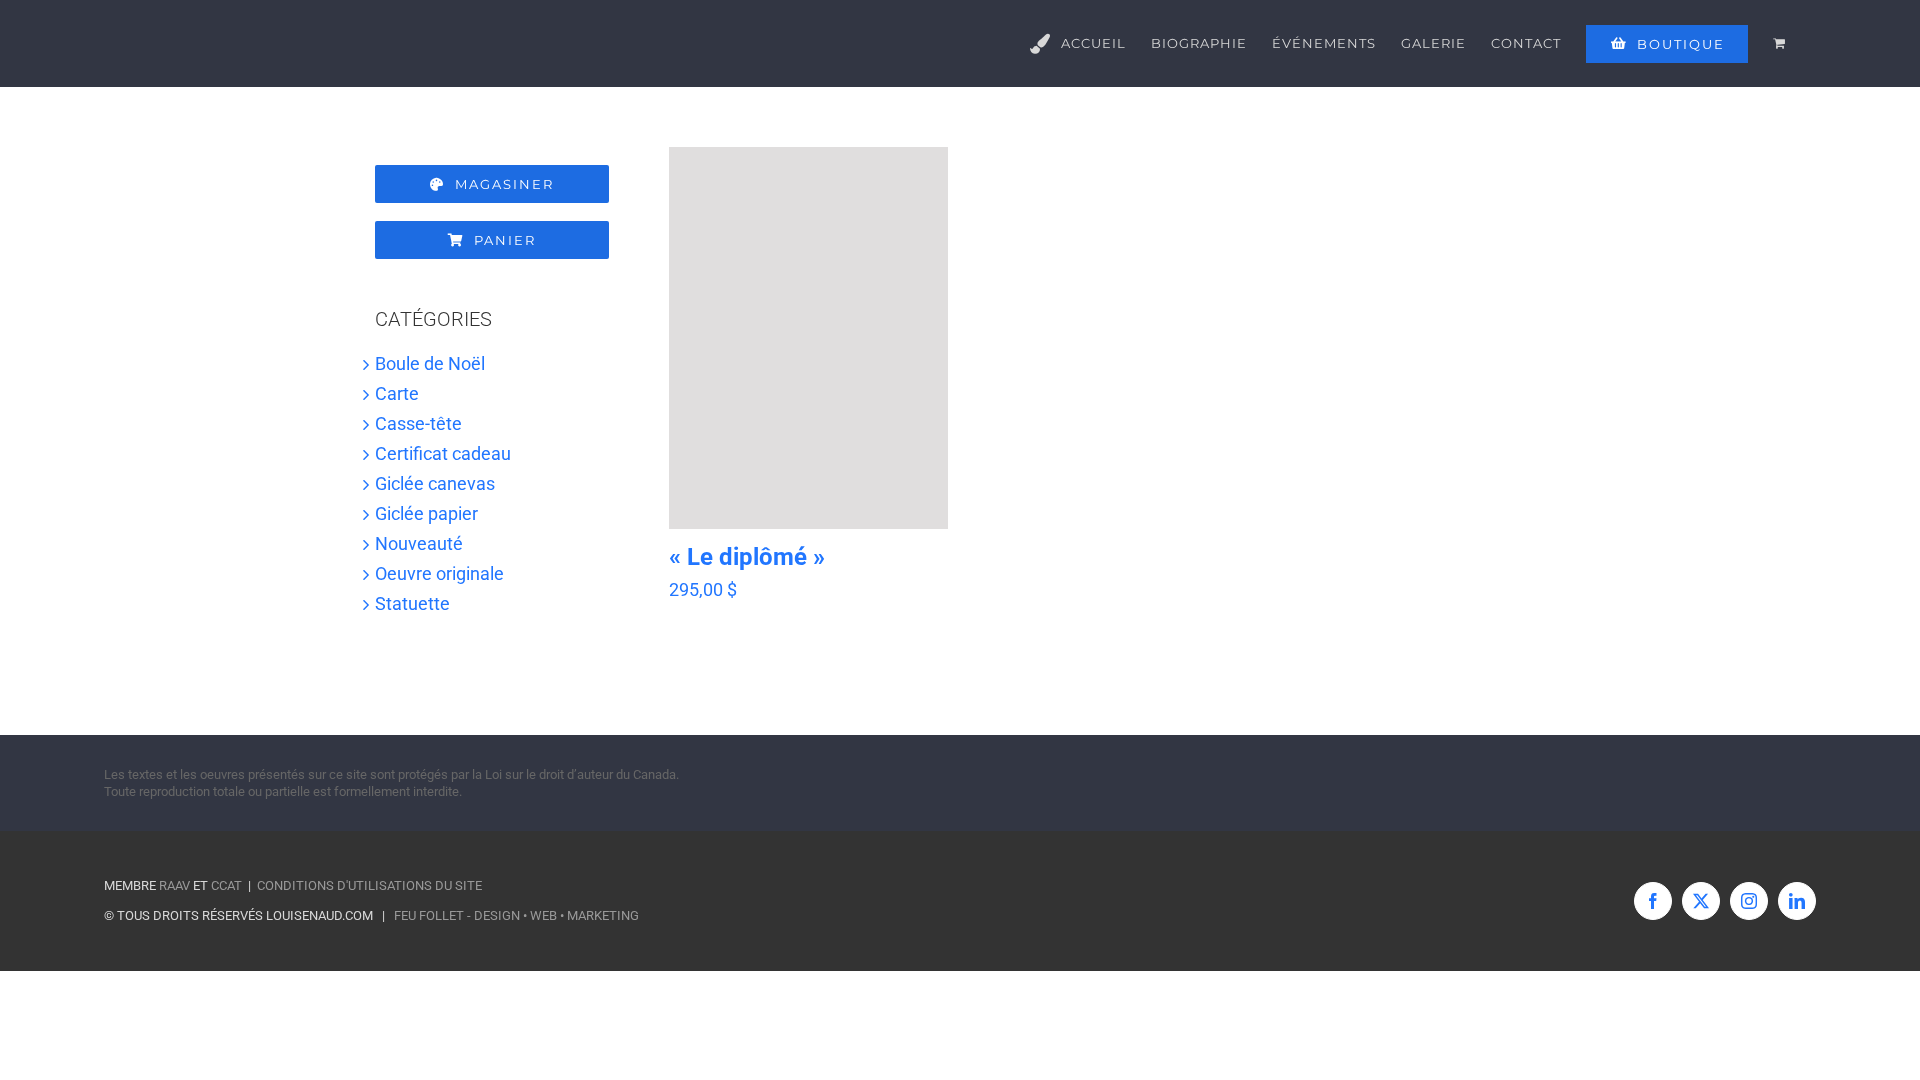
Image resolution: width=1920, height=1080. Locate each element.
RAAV (174, 885)
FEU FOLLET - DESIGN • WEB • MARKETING (516, 915)
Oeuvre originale (439, 573)
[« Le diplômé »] (808, 338)
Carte (397, 393)
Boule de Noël (430, 363)
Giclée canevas (435, 483)
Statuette (412, 603)
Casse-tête (418, 423)
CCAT (226, 885)
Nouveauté (419, 543)
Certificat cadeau (443, 453)
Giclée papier (426, 513)
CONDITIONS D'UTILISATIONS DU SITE (369, 885)
